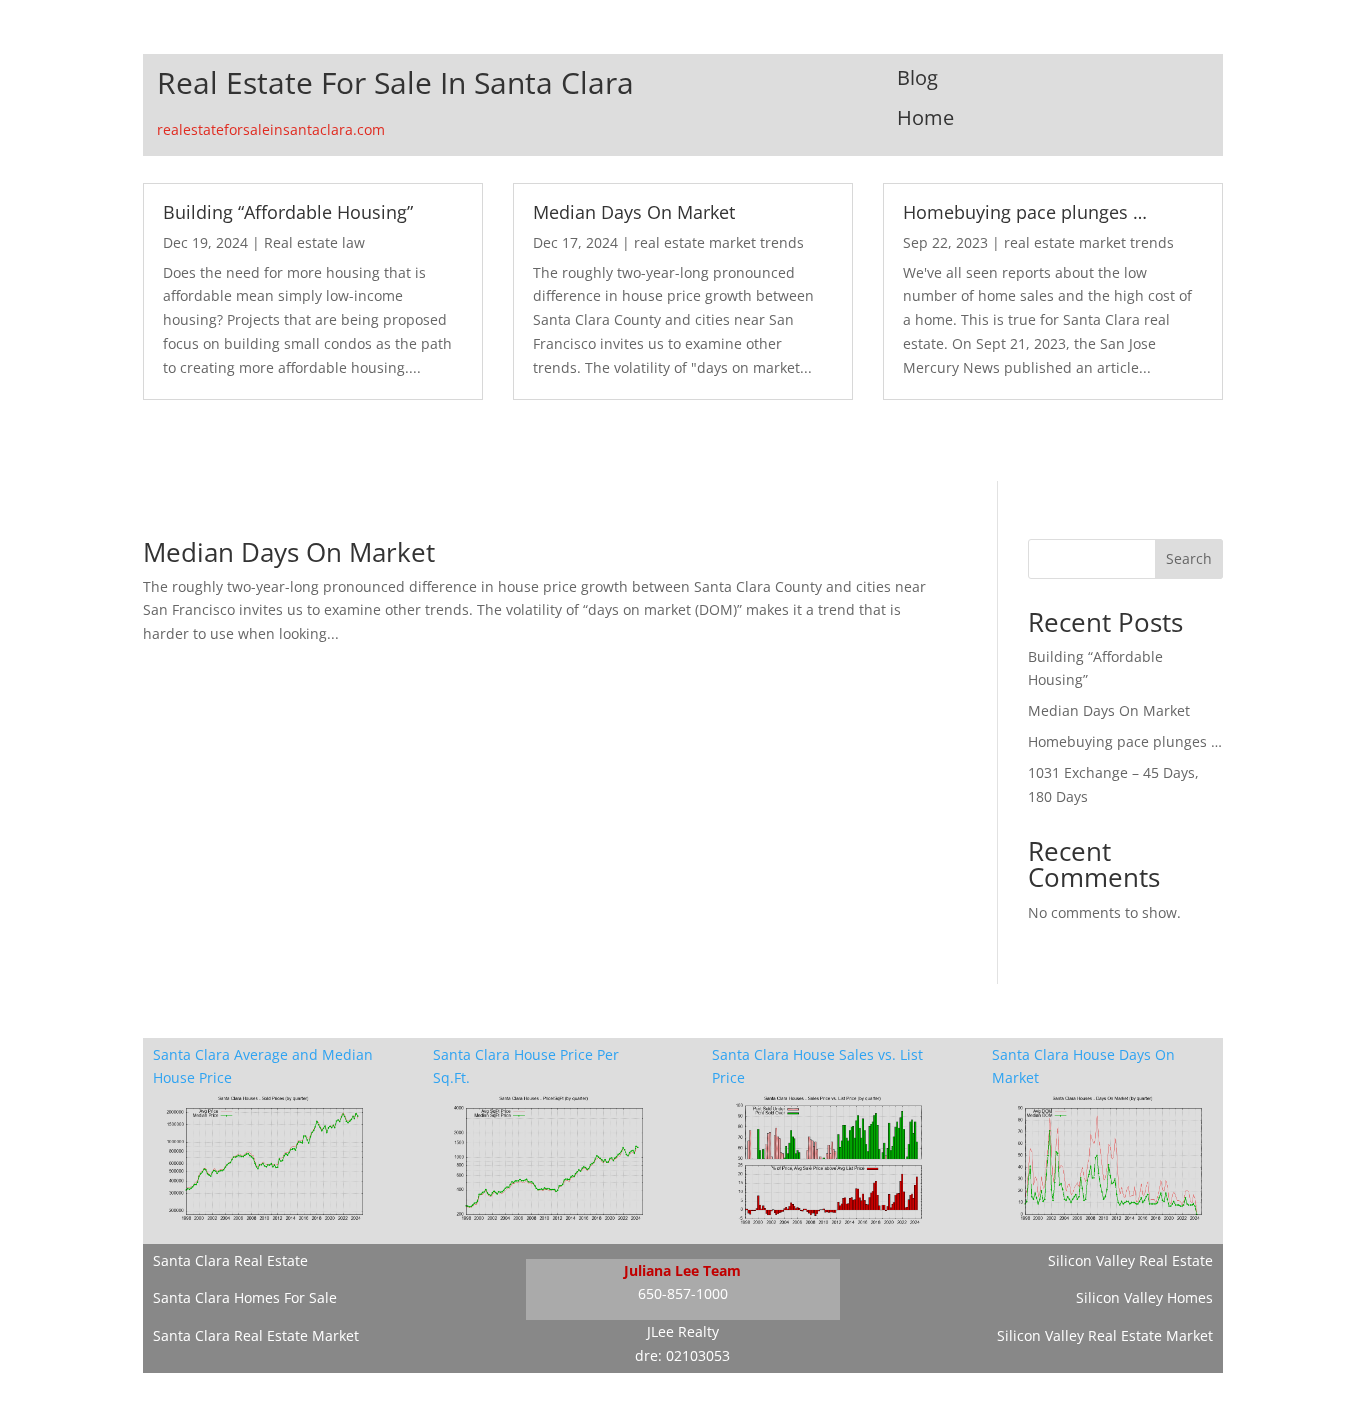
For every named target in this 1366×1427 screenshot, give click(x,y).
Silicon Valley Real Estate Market (1105, 1335)
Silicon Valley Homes (1144, 1297)
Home (925, 117)
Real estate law (314, 242)
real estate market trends (719, 242)
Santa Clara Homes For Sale (245, 1297)
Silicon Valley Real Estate (1130, 1260)
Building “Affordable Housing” (288, 212)
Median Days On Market (634, 212)
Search (1189, 558)
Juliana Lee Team (682, 1270)
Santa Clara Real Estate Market (256, 1335)
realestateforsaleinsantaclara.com (271, 129)
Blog (917, 77)
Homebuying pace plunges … (1025, 212)
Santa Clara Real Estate (230, 1260)
